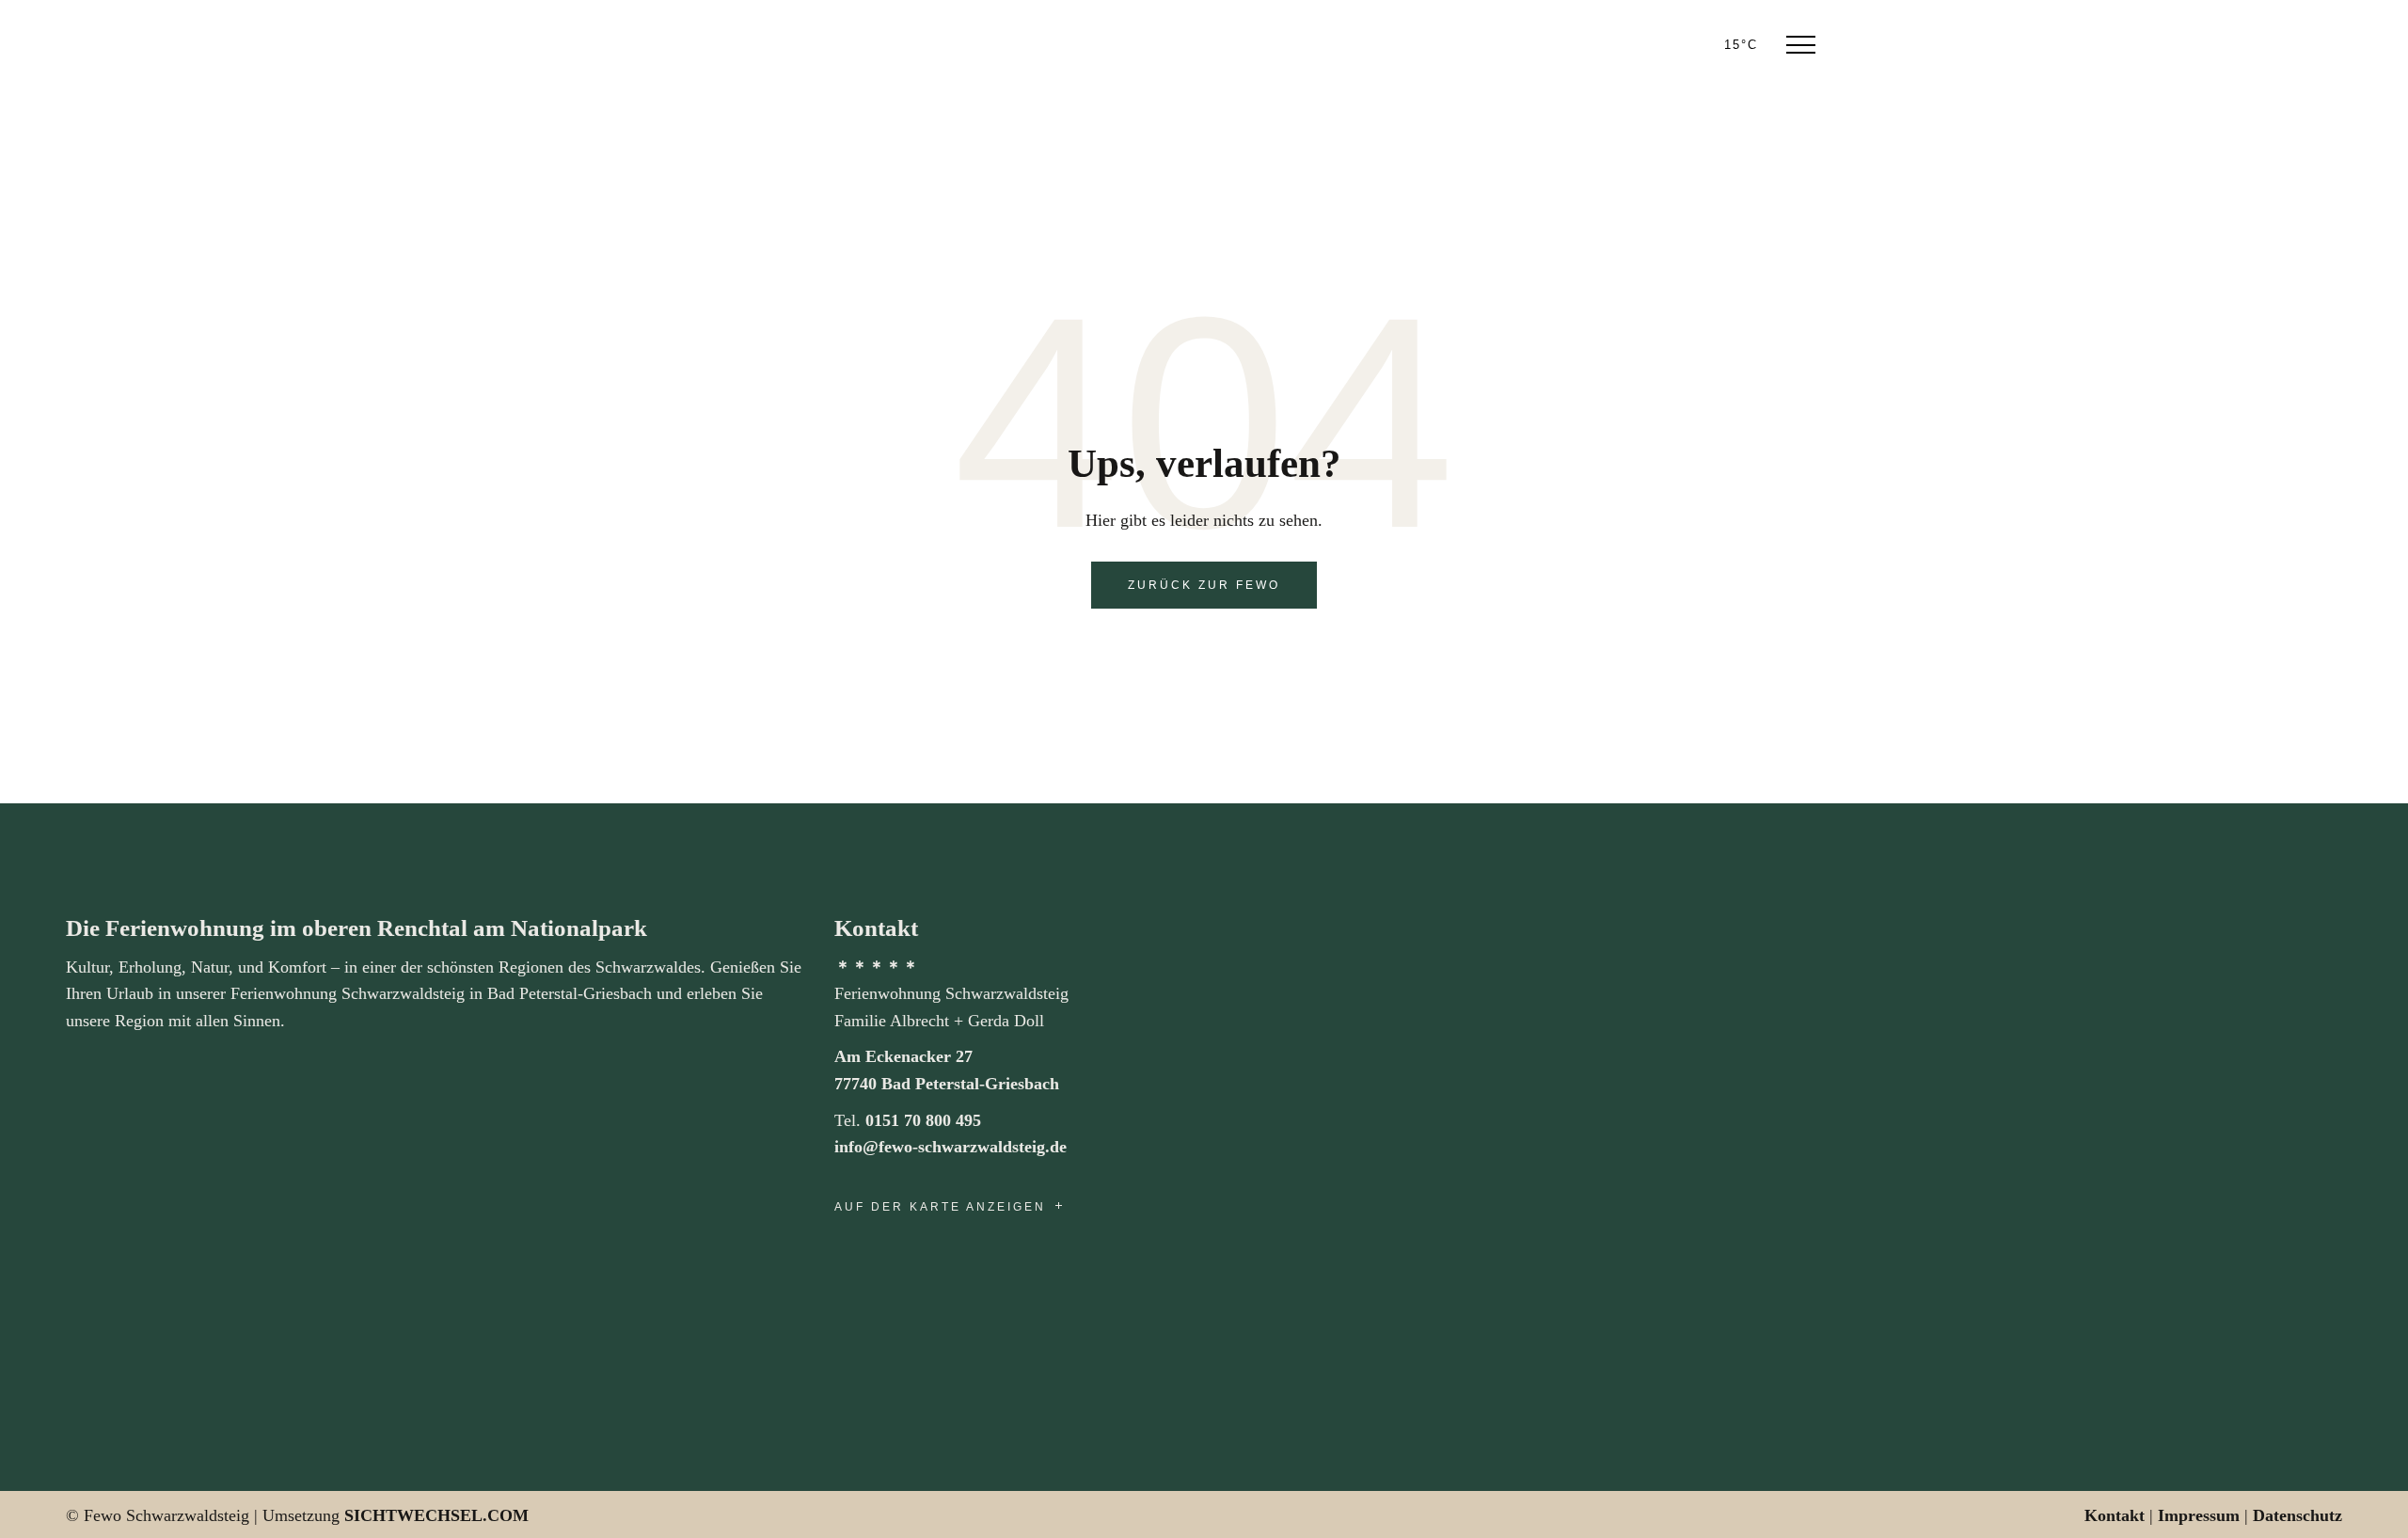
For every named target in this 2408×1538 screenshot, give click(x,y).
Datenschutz (2297, 1515)
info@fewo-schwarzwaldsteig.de (951, 1147)
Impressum (2199, 1515)
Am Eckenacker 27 (903, 1056)
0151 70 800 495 (923, 1120)
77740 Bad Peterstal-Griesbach (947, 1084)
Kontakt (2115, 1515)
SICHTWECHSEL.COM (436, 1515)
